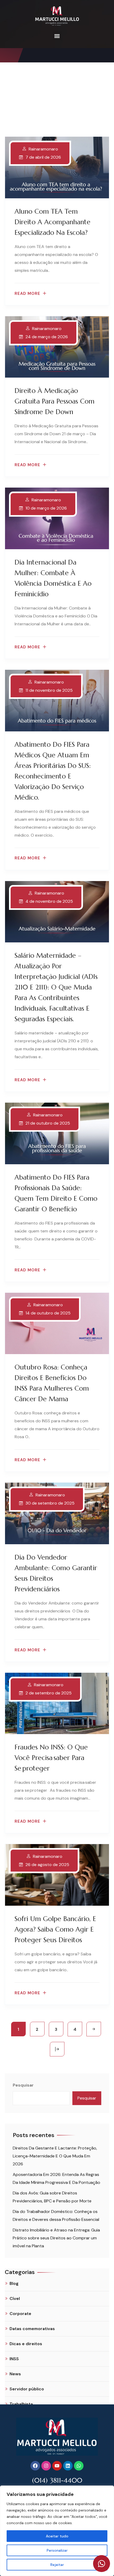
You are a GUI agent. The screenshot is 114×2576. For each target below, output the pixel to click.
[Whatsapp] (79, 2466)
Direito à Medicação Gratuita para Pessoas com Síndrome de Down (54, 401)
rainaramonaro (43, 149)
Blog (14, 2283)
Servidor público (27, 2389)
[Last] (57, 2049)
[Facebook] (35, 2466)
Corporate (20, 2314)
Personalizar (57, 2550)
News (15, 2374)
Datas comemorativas (32, 2329)
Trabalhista (21, 2404)
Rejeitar (57, 2565)
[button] (57, 36)
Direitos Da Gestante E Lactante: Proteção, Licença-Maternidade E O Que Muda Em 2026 (55, 2156)
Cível (15, 2298)
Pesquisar (23, 2085)
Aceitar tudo (57, 2536)
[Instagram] (46, 2466)
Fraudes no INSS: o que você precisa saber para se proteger (51, 1758)
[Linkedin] (68, 2466)
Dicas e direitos (26, 2344)
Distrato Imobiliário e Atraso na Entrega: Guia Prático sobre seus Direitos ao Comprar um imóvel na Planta (56, 2238)
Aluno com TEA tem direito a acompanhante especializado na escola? (52, 222)
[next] (94, 2029)
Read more (27, 294)
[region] (57, 2531)
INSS (14, 2359)
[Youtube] (57, 2466)
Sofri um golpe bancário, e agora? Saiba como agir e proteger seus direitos (55, 1929)
